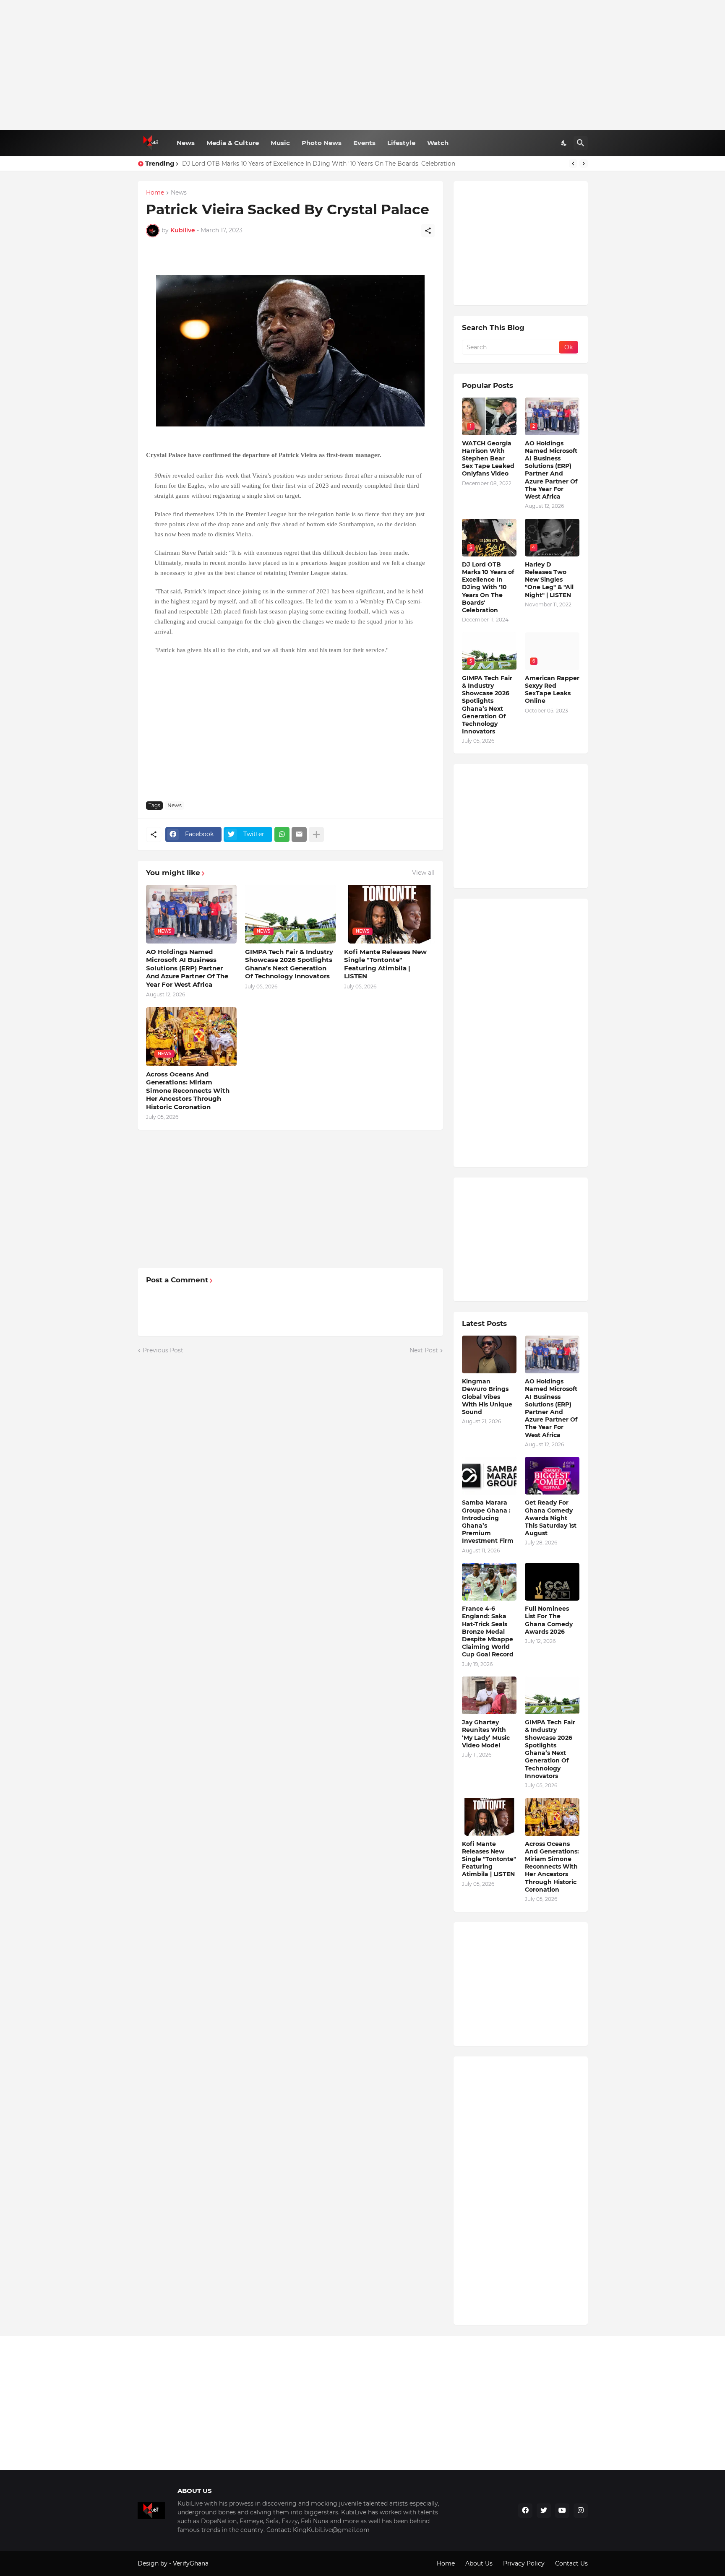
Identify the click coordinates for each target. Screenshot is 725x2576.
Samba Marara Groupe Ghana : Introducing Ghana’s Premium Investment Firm (488, 1522)
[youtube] (562, 2511)
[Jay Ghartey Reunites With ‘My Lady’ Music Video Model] (489, 1695)
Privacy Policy (524, 2563)
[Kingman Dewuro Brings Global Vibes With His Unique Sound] (489, 1354)
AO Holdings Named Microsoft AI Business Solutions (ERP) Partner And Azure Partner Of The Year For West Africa (187, 968)
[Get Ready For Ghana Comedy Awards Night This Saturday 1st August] (552, 1476)
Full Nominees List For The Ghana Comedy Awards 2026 (549, 1620)
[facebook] (525, 2511)
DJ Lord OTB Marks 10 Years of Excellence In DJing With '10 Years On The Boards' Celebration (488, 587)
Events (364, 143)
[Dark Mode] (564, 143)
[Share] (428, 231)
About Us (479, 2563)
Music (280, 143)
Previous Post (163, 1350)
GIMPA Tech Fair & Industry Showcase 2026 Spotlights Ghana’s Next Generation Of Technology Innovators (289, 964)
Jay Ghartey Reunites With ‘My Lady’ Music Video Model (486, 1734)
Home (155, 193)
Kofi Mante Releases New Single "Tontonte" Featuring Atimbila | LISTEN (385, 964)
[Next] (584, 164)
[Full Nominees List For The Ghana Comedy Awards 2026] (552, 1582)
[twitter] (544, 2511)
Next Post (424, 1350)
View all (423, 873)
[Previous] (573, 164)
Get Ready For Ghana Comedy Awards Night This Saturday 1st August (551, 1518)
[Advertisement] (363, 65)
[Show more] (316, 834)
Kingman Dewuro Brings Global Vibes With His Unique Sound (487, 1397)
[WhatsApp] (282, 834)
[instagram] (581, 2511)
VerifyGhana (191, 2563)
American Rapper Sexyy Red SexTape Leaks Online (552, 690)
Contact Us (571, 2563)
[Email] (299, 834)
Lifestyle (401, 143)
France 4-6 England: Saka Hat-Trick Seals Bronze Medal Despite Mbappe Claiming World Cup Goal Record (488, 1631)
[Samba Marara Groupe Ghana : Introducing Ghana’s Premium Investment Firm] (489, 1476)
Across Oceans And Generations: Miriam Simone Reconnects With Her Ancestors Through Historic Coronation (188, 1090)
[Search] (581, 143)
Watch (438, 143)
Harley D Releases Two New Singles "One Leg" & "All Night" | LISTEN (549, 580)
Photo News (322, 143)
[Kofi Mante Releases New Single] (489, 1817)
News (186, 143)
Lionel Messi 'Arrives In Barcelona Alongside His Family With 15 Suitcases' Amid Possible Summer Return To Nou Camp (357, 164)
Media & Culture (233, 143)
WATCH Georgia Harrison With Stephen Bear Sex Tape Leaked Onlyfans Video (488, 459)
